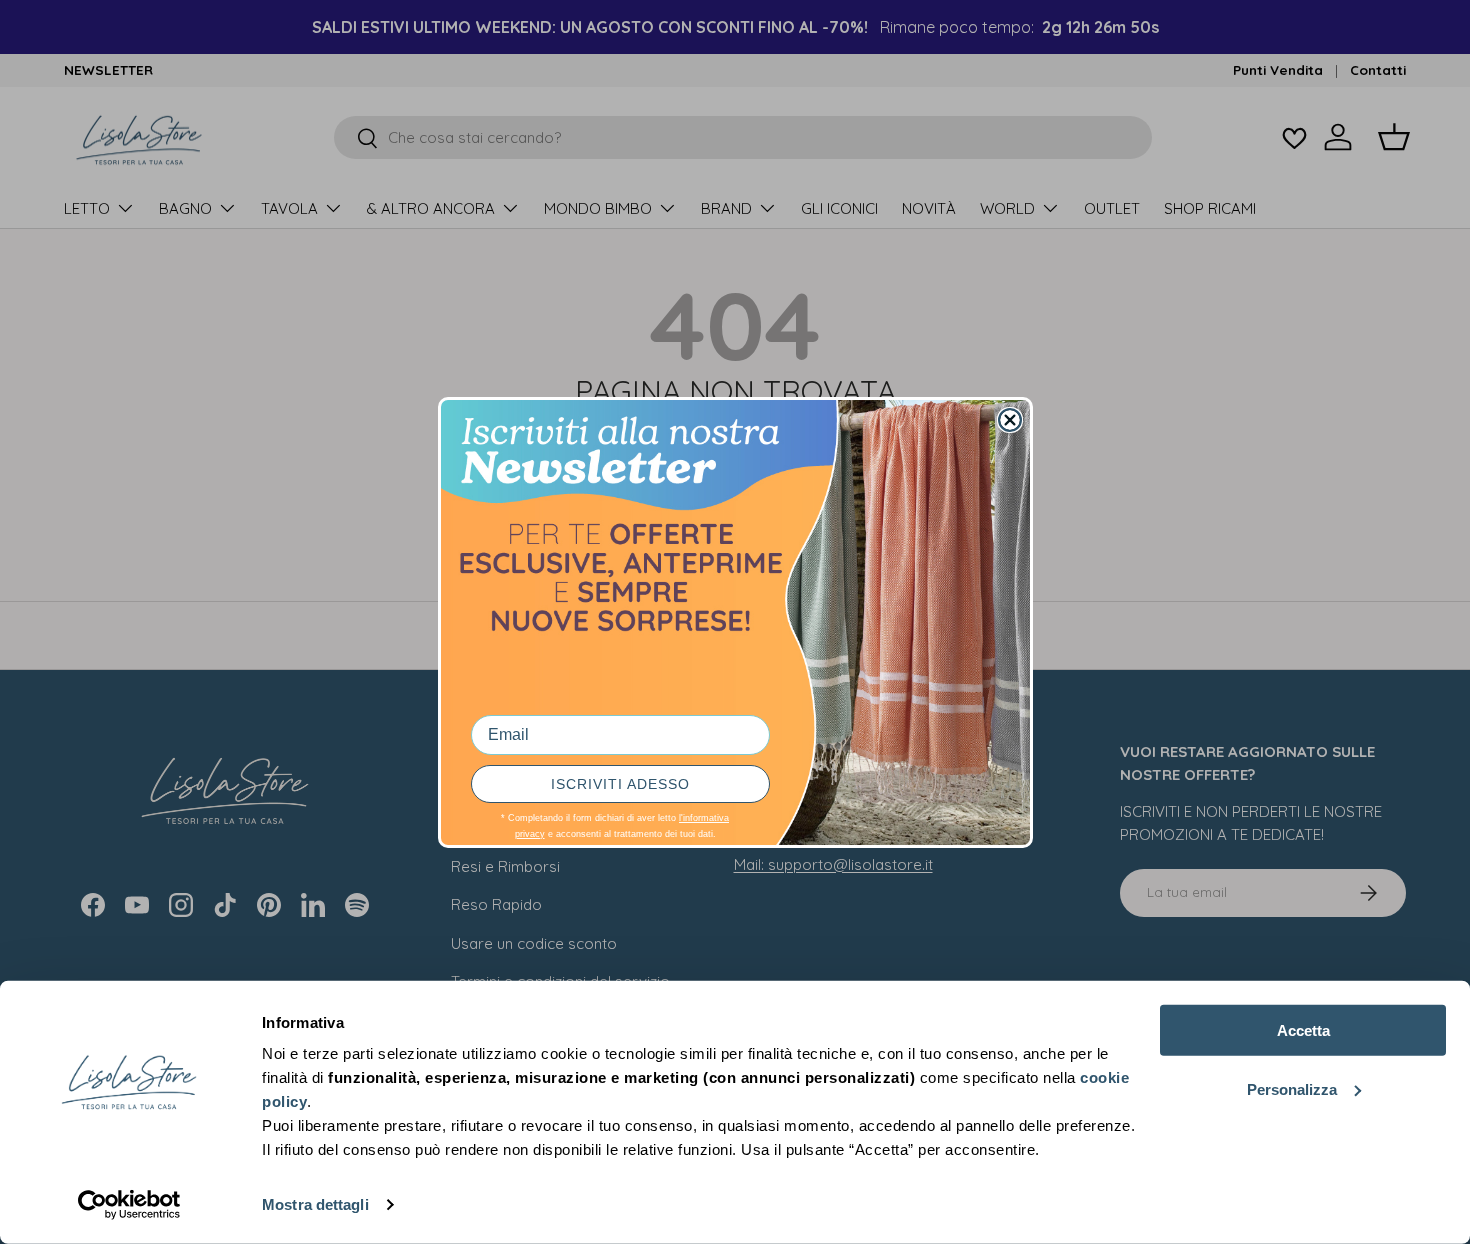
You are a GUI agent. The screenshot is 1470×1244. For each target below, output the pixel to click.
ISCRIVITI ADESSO (620, 784)
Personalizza (1292, 1088)
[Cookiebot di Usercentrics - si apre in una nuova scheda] (129, 1205)
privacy (530, 834)
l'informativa (704, 818)
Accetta (1303, 1030)
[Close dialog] (1010, 420)
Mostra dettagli (315, 1204)
